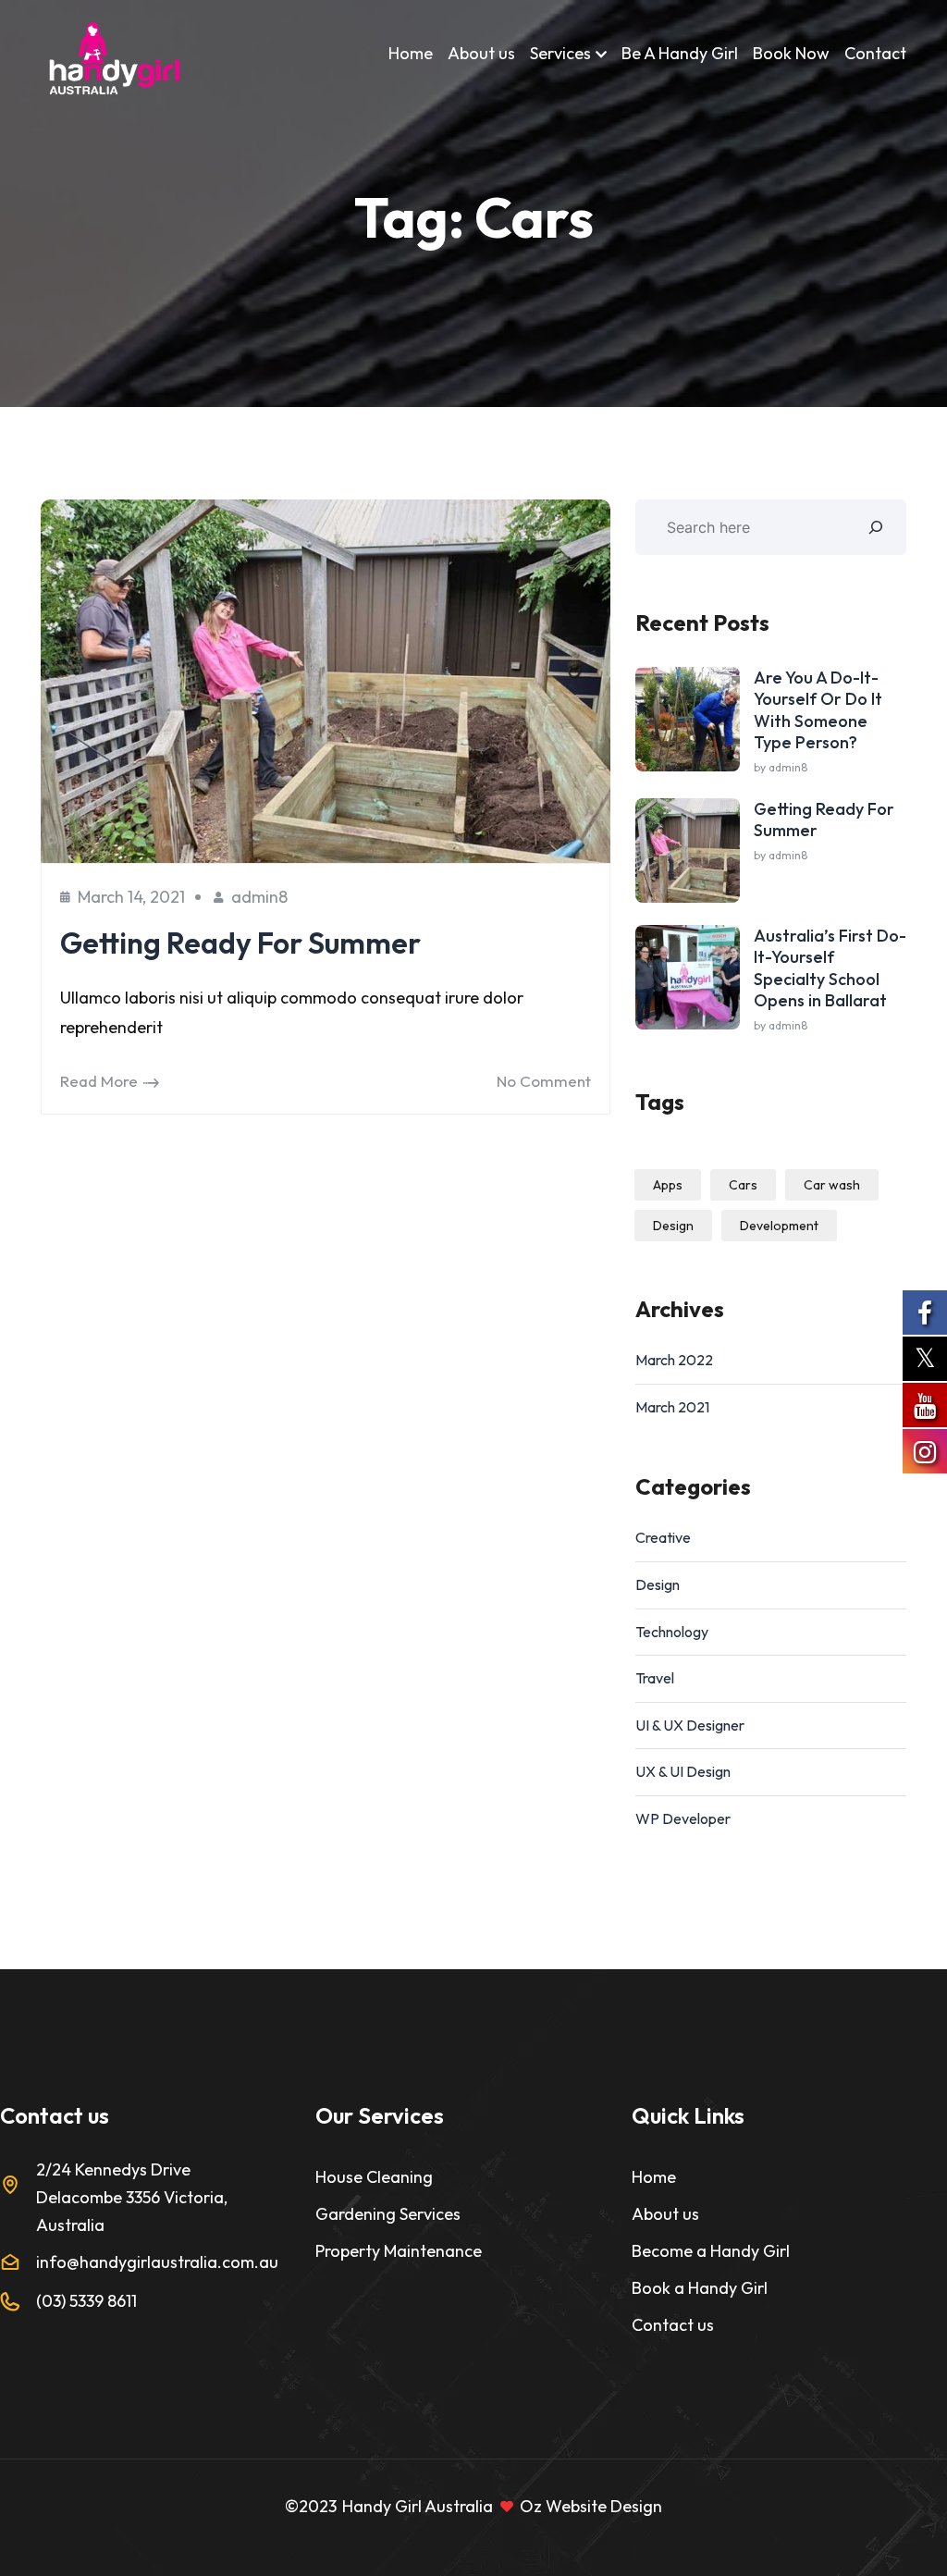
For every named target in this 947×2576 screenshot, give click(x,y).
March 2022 (674, 1360)
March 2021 (672, 1407)
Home (411, 53)
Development (779, 1226)
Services (560, 53)
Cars (743, 1185)
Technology (672, 1632)
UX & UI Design (683, 1771)
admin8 (259, 897)
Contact (875, 53)
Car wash (832, 1185)
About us (481, 53)
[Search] (876, 527)
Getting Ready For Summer (240, 943)
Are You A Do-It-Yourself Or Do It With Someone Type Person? (818, 710)
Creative (663, 1537)
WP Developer (683, 1818)
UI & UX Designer (690, 1725)
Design (673, 1226)
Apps (668, 1185)
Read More (99, 1081)
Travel (655, 1678)
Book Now (791, 53)
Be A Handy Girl (680, 53)
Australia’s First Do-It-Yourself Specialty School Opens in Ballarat (830, 968)
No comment (544, 1081)
